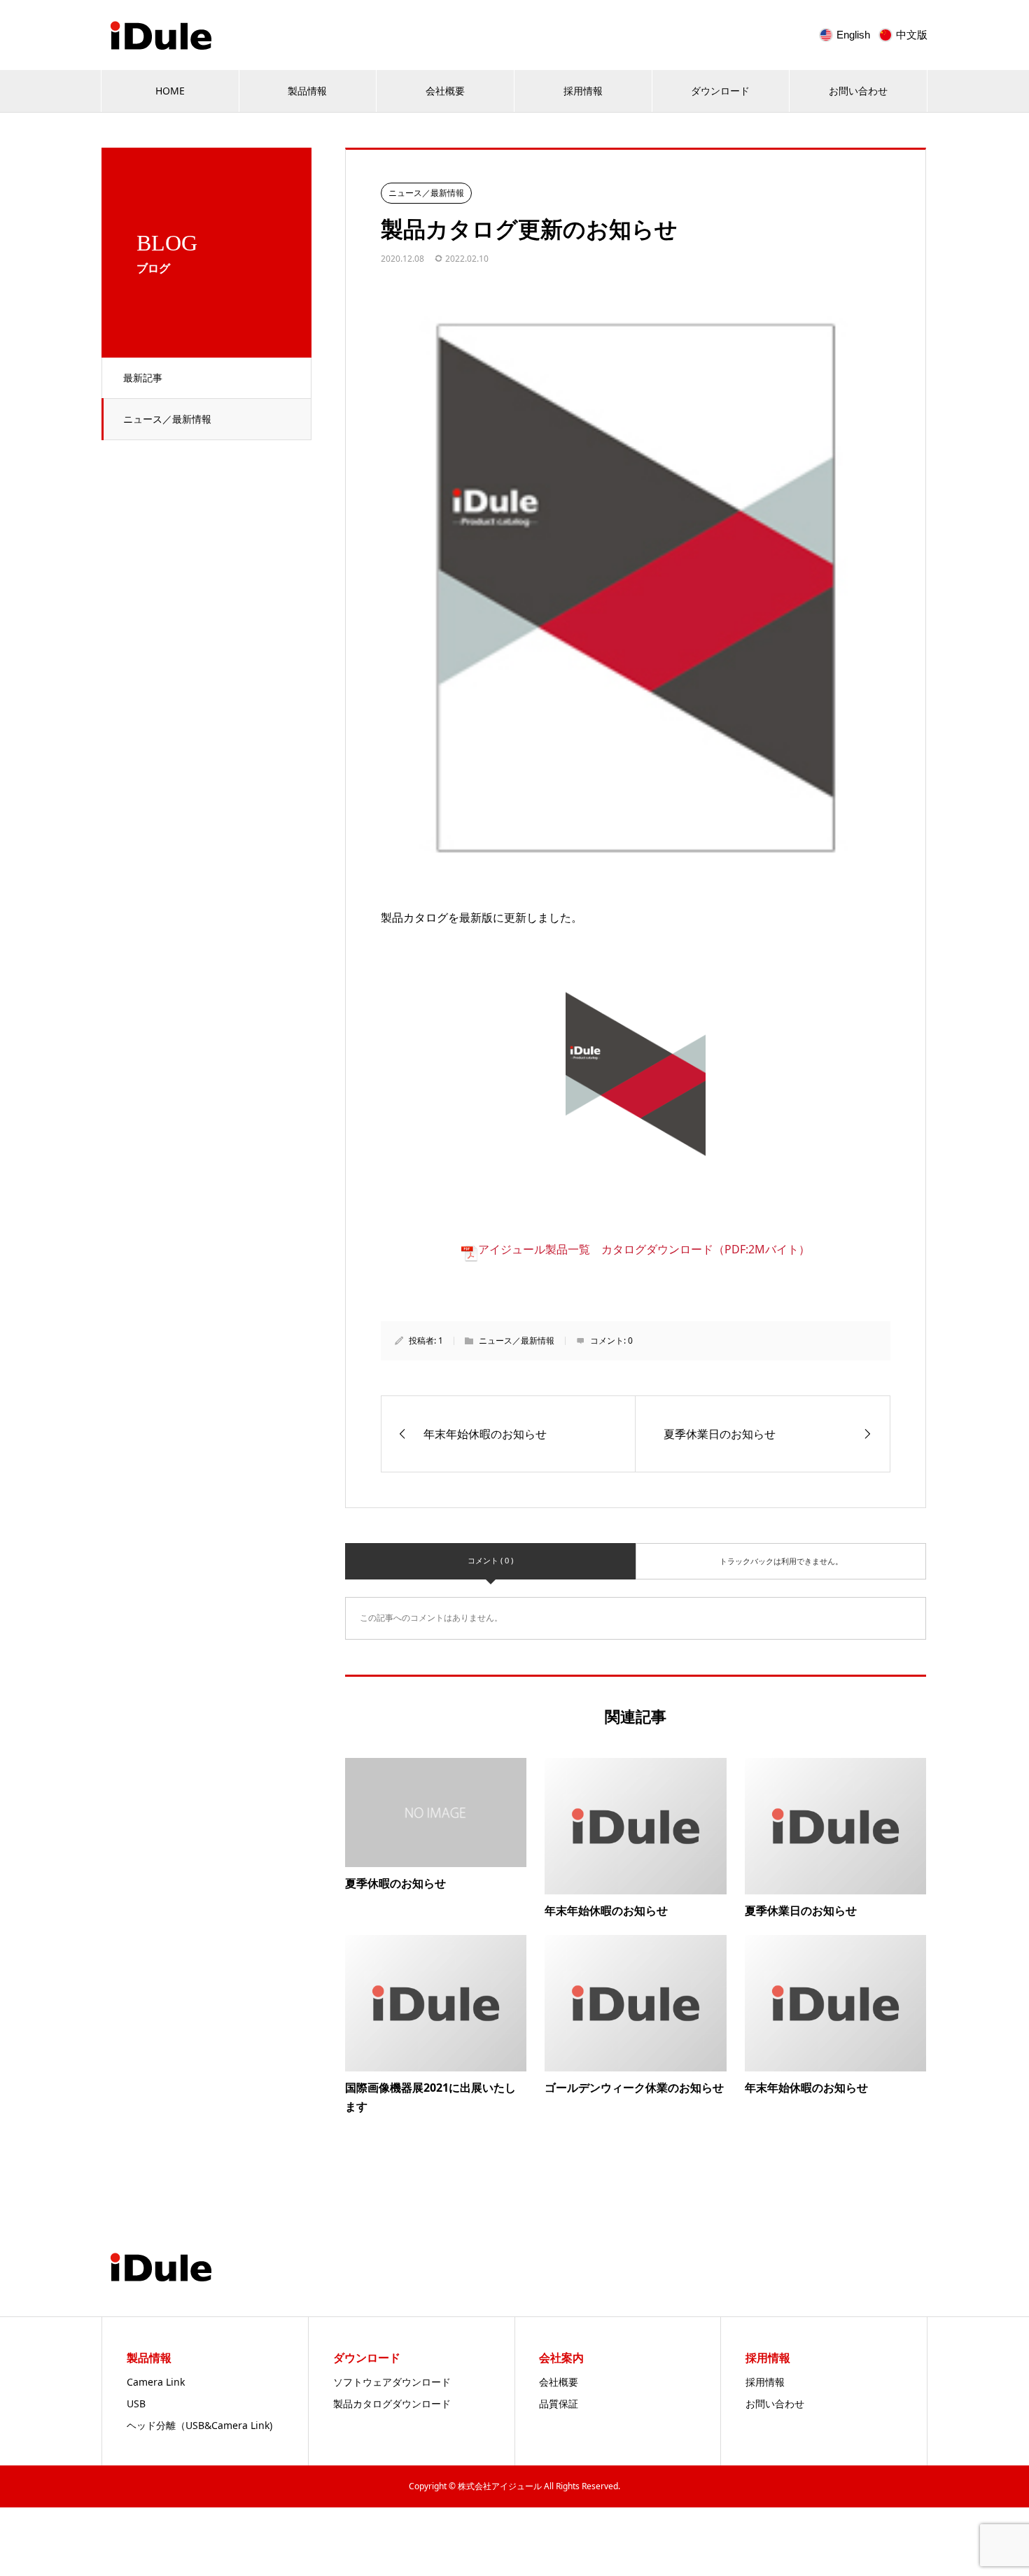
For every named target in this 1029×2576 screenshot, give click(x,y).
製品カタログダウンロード (392, 2403)
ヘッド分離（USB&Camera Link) (199, 2425)
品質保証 (559, 2403)
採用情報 (583, 91)
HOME (170, 91)
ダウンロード (720, 91)
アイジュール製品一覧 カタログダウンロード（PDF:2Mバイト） (644, 1249)
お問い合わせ (858, 91)
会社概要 (445, 91)
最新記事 (143, 378)
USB (136, 2403)
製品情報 (307, 91)
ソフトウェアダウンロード (392, 2382)
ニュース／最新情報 (167, 419)
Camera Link (156, 2382)
